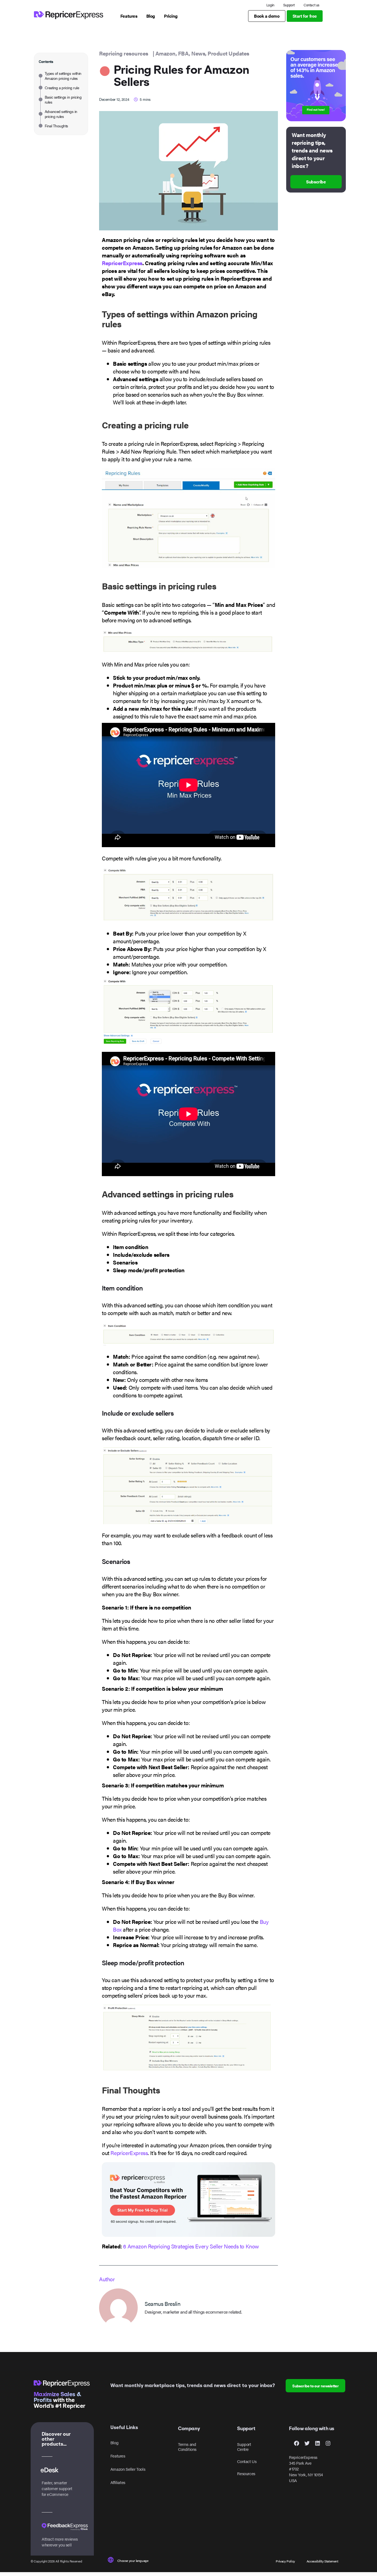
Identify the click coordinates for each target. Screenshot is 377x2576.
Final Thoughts (56, 126)
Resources (246, 2473)
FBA (184, 53)
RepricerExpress (122, 263)
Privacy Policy (285, 2561)
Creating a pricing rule (62, 88)
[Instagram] (328, 2443)
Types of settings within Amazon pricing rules (63, 76)
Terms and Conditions (187, 2447)
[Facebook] (296, 2443)
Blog (114, 2442)
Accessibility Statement (322, 2561)
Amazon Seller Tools (128, 2469)
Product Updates (228, 53)
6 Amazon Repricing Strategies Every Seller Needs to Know (191, 2246)
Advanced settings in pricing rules (61, 114)
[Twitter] (307, 2443)
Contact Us (247, 2461)
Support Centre (244, 2447)
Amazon (165, 53)
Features (118, 2456)
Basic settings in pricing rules (63, 99)
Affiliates (118, 2482)
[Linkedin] (317, 2443)
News (198, 53)
